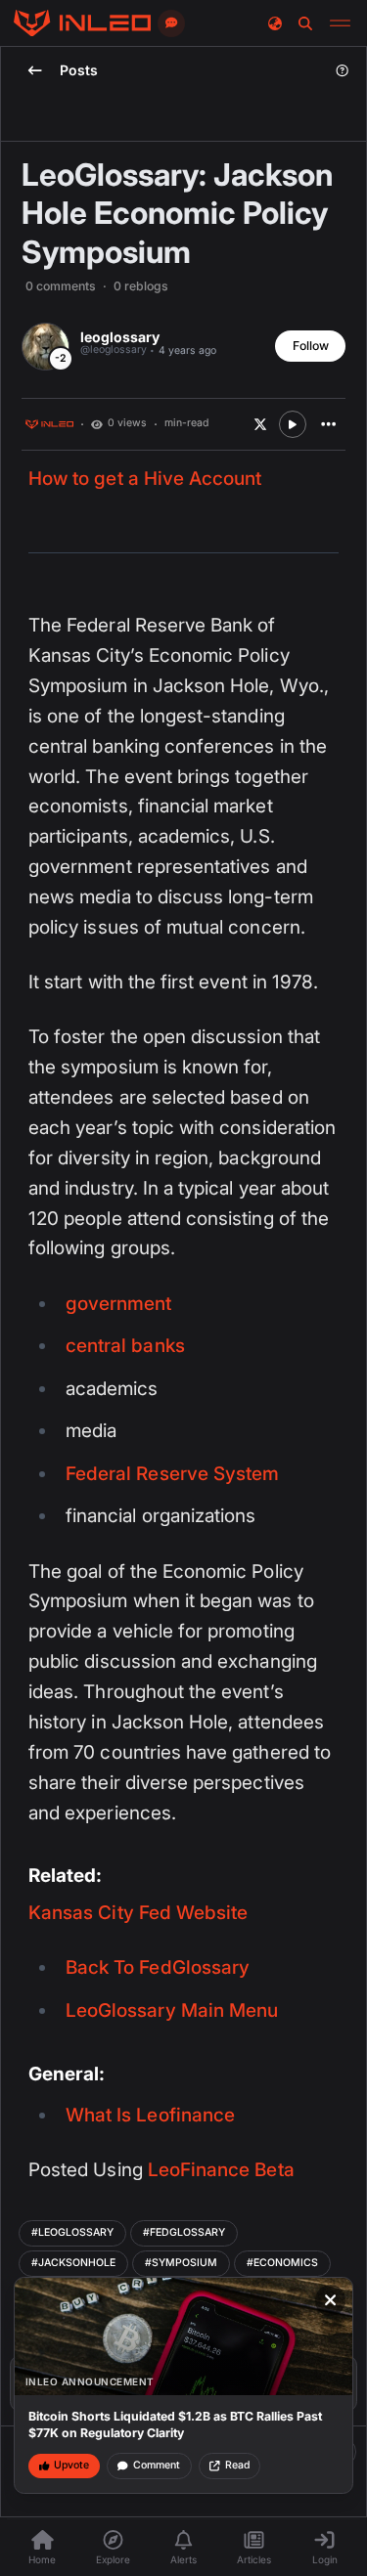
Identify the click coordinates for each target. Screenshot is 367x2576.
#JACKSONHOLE (73, 2263)
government (119, 1304)
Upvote (71, 2465)
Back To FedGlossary (158, 1967)
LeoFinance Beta (221, 2170)
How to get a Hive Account (145, 479)
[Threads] (82, 23)
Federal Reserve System (172, 1474)
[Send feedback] (171, 23)
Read (237, 2465)
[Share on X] (260, 424)
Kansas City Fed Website (138, 1913)
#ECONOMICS (282, 2263)
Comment (157, 2465)
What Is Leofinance (150, 2115)
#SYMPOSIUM (181, 2263)
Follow (311, 346)
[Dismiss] (331, 2300)
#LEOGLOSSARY (72, 2232)
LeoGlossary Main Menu (172, 2010)
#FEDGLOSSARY (184, 2232)
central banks (125, 1346)
